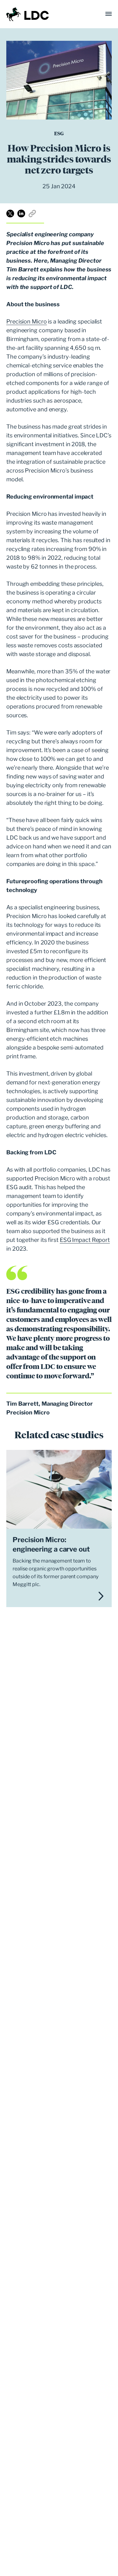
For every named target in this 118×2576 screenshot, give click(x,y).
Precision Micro (27, 321)
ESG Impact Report (85, 1240)
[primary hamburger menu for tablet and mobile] (109, 14)
